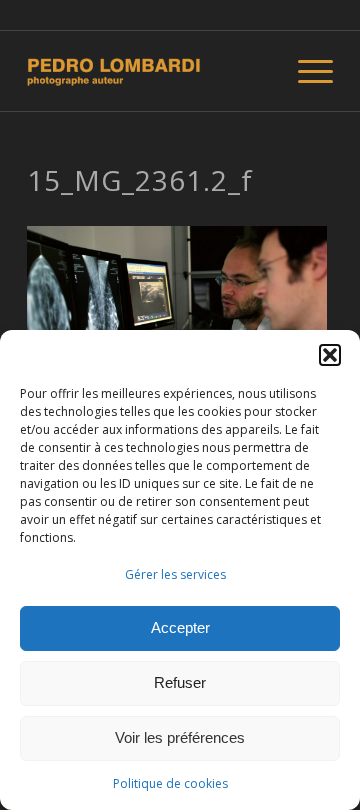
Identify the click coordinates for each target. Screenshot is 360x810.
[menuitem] (305, 71)
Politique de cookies (170, 783)
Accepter (180, 627)
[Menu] (305, 71)
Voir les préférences (180, 737)
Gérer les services (175, 574)
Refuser (180, 682)
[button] (330, 355)
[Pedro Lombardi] (149, 71)
